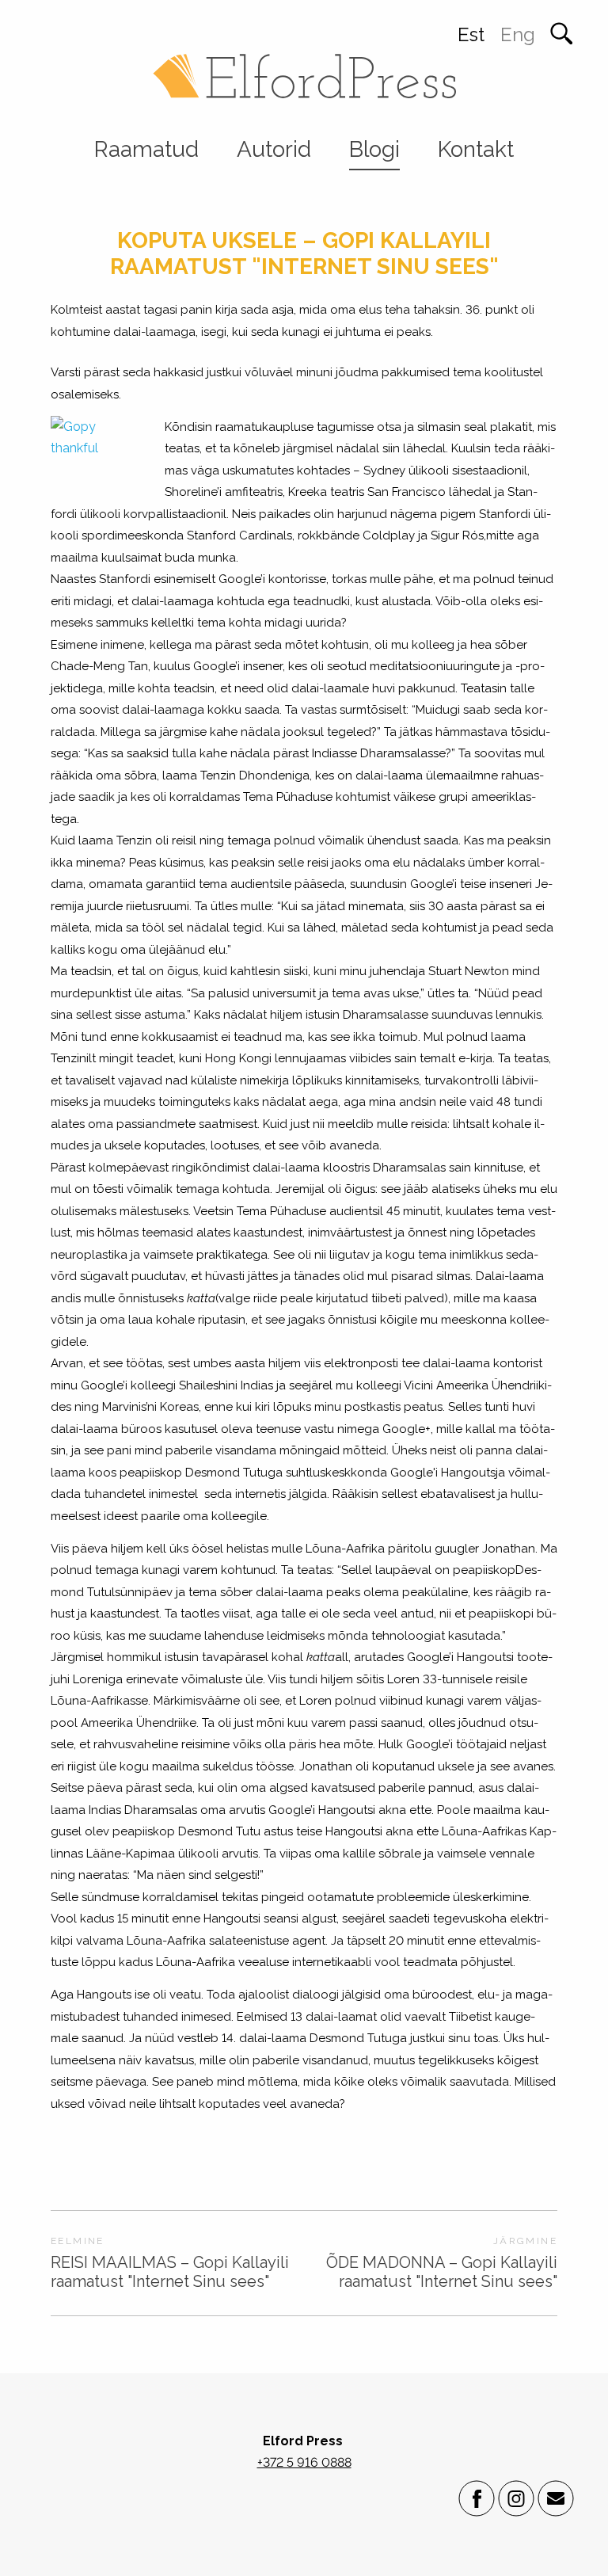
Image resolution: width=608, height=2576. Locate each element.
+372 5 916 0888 (304, 2462)
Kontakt (476, 149)
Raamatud (146, 149)
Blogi (374, 149)
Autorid (274, 149)
